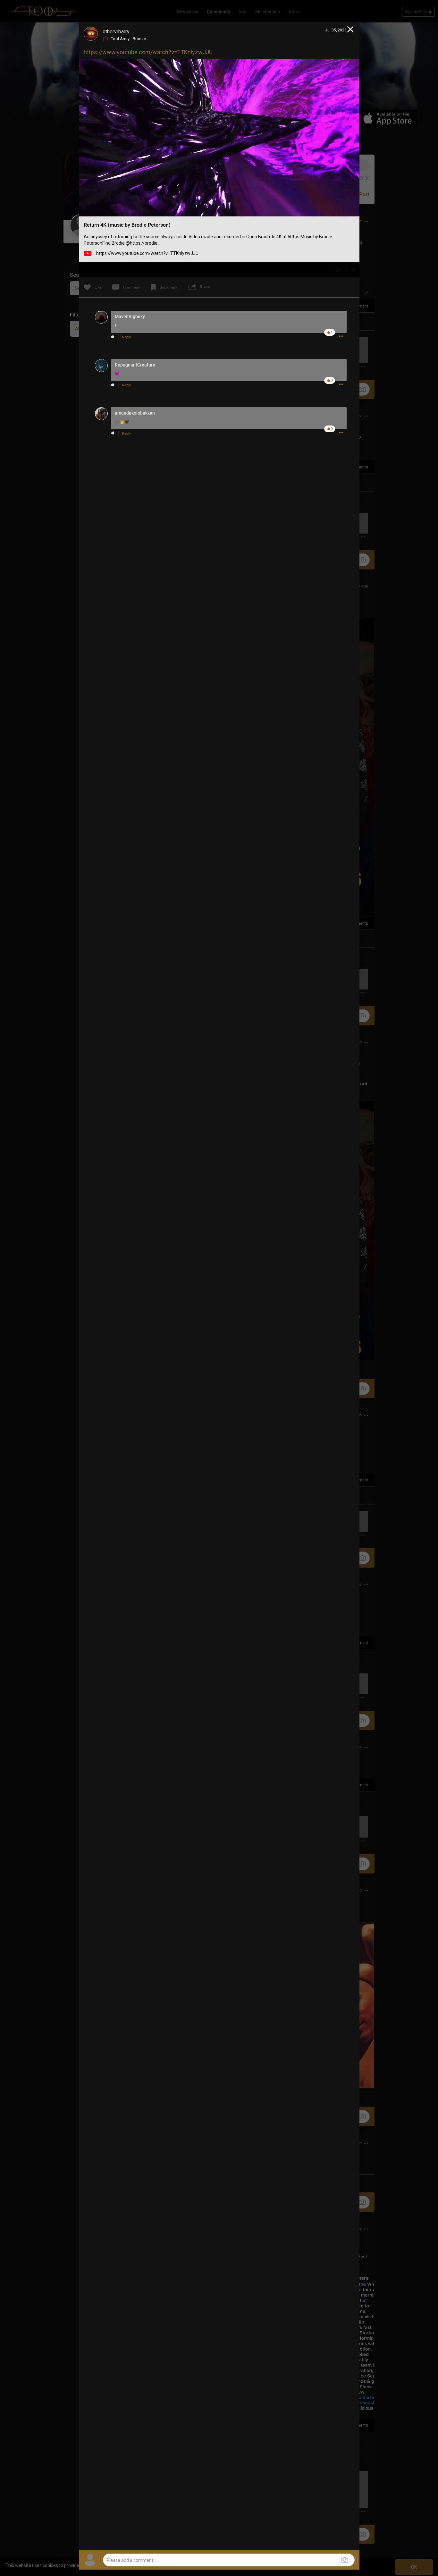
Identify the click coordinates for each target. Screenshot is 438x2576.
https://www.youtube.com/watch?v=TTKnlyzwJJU (148, 52)
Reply (126, 337)
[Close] (351, 30)
